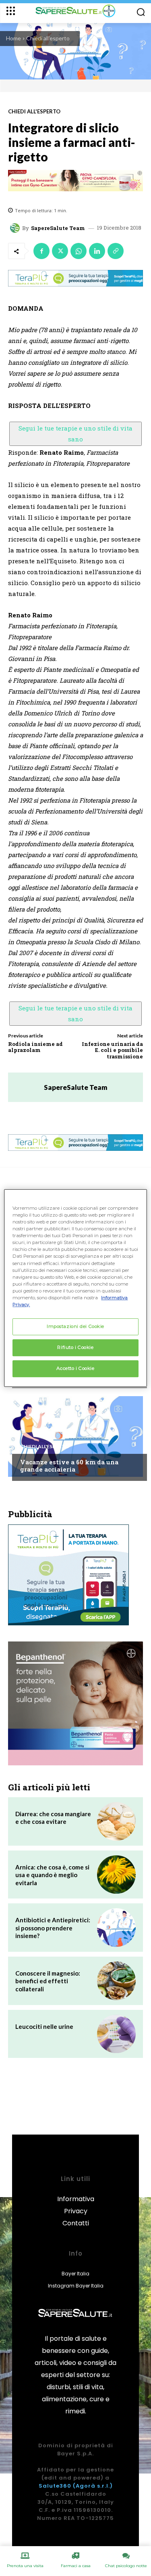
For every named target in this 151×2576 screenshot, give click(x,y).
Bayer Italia (75, 2274)
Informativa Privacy (76, 2205)
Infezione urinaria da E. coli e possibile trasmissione (112, 1050)
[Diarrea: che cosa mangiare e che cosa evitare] (116, 1821)
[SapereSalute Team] (16, 228)
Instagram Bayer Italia (76, 2286)
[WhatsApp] (79, 251)
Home (13, 38)
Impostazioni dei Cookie (75, 1326)
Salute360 (55, 2486)
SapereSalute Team (58, 228)
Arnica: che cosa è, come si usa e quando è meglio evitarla (52, 1875)
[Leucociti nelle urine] (116, 2034)
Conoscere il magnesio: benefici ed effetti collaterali (48, 1981)
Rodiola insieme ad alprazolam (35, 1047)
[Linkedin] (97, 251)
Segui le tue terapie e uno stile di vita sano (75, 434)
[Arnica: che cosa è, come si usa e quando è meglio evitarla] (116, 1875)
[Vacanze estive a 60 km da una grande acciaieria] (75, 1436)
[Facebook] (41, 251)
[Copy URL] (116, 251)
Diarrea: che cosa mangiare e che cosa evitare (53, 1818)
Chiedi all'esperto (48, 38)
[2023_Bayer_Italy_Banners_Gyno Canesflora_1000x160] (75, 181)
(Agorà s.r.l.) (93, 2486)
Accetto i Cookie (75, 1368)
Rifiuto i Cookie (75, 1347)
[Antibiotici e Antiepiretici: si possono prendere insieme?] (116, 1928)
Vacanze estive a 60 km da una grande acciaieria (69, 1466)
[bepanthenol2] (75, 1703)
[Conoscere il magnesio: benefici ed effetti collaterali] (116, 1981)
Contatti (76, 2223)
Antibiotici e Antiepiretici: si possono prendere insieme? (53, 1928)
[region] (75, 1288)
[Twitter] (60, 251)
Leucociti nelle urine (44, 2026)
